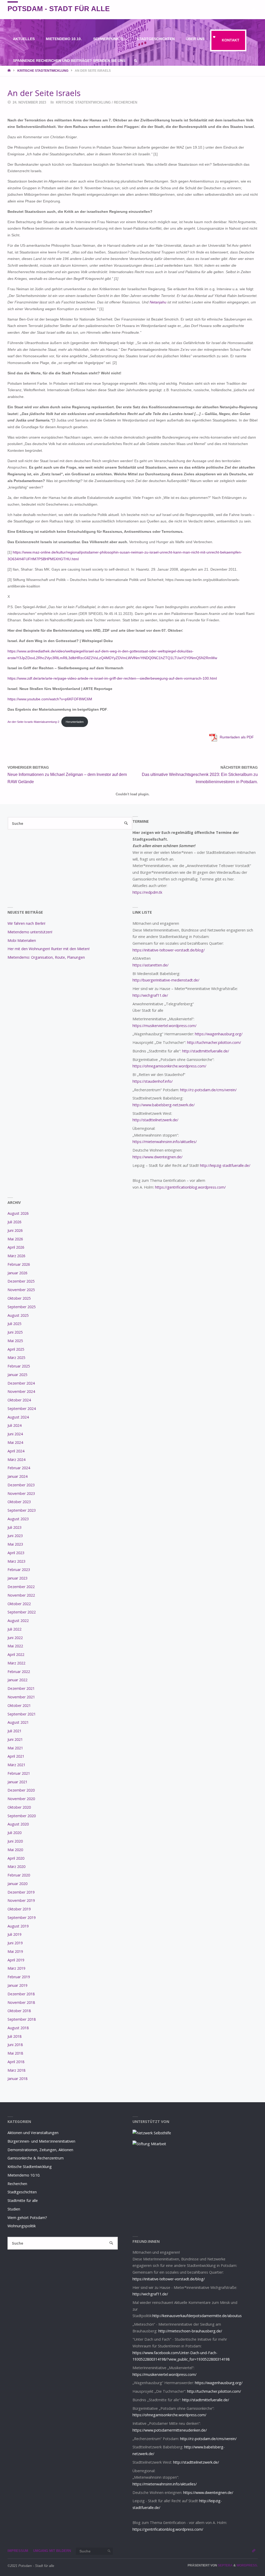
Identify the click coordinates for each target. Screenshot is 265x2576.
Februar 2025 (19, 1366)
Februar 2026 (19, 1264)
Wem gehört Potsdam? (27, 2218)
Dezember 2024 (21, 1383)
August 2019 (18, 1926)
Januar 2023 (17, 1578)
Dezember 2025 (21, 1281)
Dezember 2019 (21, 1892)
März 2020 (16, 1866)
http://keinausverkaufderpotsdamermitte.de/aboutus (197, 2316)
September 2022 (22, 1612)
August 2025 (18, 1315)
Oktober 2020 (19, 1807)
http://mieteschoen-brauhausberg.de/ (190, 2331)
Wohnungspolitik (22, 2226)
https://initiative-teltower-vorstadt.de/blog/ (169, 950)
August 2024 (18, 1417)
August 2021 (18, 1722)
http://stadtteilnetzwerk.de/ (155, 1120)
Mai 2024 (15, 1442)
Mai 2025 (15, 1341)
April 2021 (16, 1756)
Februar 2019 (19, 1977)
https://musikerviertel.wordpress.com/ (164, 1026)
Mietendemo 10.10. (24, 2175)
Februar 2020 (19, 1875)
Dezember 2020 (21, 1790)
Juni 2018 (15, 2045)
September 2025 (22, 1307)
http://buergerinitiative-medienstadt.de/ (166, 980)
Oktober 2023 (19, 1502)
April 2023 (16, 1553)
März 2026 (16, 1256)
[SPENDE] (254, 10)
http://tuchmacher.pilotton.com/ (214, 1042)
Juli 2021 (14, 1731)
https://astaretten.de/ (150, 965)
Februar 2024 (19, 1468)
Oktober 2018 (19, 2011)
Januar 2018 (17, 2079)
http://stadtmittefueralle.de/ (206, 1051)
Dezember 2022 (21, 1587)
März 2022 (16, 1663)
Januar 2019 (17, 1985)
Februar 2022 (19, 1672)
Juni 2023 (15, 1536)
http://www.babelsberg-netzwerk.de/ (164, 1105)
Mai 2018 (15, 2053)
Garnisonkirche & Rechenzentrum (36, 2158)
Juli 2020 (14, 1833)
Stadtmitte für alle (23, 2200)
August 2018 (18, 2028)
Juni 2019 (15, 1943)
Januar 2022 (17, 1680)
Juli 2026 (14, 1222)
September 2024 (22, 1409)
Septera (225, 2565)
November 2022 (21, 1595)
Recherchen (126, 102)
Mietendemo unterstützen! (30, 932)
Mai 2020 (15, 1850)
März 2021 (16, 1765)
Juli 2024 (14, 1425)
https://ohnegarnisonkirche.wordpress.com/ (169, 1066)
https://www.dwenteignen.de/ (157, 1157)
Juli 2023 (14, 1527)
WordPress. (247, 2565)
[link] (136, 61)
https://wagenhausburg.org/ (219, 1034)
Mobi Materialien (22, 940)
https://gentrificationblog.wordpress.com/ (190, 1187)
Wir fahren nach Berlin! (26, 923)
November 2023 (21, 1493)
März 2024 (16, 1460)
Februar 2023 (19, 1570)
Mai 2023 (15, 1544)
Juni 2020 (15, 1841)
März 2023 (16, 1561)
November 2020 (21, 1799)
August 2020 (18, 1824)
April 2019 (16, 1960)
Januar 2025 (17, 1375)
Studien (14, 2209)
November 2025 (21, 1290)
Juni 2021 (15, 1739)
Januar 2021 (17, 1782)
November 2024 (21, 1391)
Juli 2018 (14, 2036)
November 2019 (21, 1900)
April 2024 (16, 1451)
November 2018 (21, 2002)
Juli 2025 (14, 1324)
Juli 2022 (14, 1629)
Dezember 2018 (21, 1994)
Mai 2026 (15, 1239)
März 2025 (16, 1358)
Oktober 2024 (19, 1400)
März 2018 (16, 2070)
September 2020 (22, 1816)
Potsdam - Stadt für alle (59, 9)
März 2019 (16, 1968)
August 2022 (18, 1621)
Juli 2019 (14, 1934)
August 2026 (18, 1213)
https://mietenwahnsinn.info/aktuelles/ (165, 1142)
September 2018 (22, 2019)
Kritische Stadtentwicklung (43, 71)
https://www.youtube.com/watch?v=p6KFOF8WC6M (50, 699)
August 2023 (18, 1519)
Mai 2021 (15, 1748)
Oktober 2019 (19, 1909)
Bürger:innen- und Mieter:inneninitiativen (41, 2141)
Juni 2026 (15, 1230)
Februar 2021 (19, 1773)
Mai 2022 (15, 1646)
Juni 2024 (15, 1434)
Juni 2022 (15, 1638)
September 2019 (22, 1918)
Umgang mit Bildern (52, 2551)
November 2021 (21, 1697)
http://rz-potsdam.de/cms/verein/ (208, 1090)
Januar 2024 (17, 1476)
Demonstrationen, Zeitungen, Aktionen (40, 2150)
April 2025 (16, 1349)
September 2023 (22, 1510)
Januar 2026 (17, 1273)
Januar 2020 (17, 1884)
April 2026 (16, 1247)
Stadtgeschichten (22, 2192)
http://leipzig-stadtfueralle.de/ (225, 1165)
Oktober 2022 (19, 1604)
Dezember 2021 (21, 1688)
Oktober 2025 (19, 1298)
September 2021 (22, 1714)
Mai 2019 (15, 1951)
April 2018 (16, 2062)
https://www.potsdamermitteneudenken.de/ (170, 2430)
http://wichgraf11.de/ (150, 995)
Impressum (18, 2551)
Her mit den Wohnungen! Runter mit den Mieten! (49, 949)
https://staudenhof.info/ (153, 1081)
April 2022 (16, 1654)
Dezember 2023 (21, 1485)
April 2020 (16, 1858)
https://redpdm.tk (147, 892)
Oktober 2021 (19, 1705)
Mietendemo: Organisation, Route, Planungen (46, 957)
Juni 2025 (15, 1332)
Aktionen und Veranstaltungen (33, 2133)
